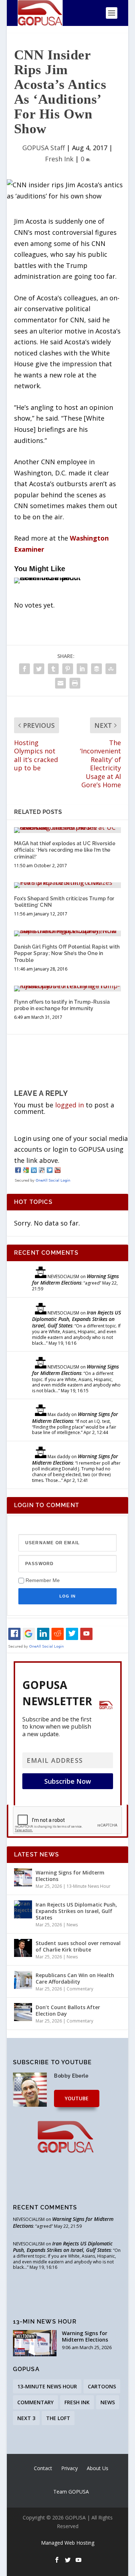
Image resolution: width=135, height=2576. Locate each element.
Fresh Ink (59, 159)
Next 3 (26, 2418)
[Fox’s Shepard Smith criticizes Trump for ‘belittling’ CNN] (68, 885)
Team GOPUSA (71, 2492)
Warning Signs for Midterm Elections (75, 1279)
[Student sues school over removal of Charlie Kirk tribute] (23, 1948)
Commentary (80, 1989)
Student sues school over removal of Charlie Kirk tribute (78, 1946)
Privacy (69, 2468)
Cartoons (102, 2386)
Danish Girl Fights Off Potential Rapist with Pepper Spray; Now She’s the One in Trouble (67, 953)
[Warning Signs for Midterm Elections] (23, 1877)
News (72, 1925)
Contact (43, 2468)
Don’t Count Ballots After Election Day (68, 2010)
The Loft (58, 2418)
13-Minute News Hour (89, 1886)
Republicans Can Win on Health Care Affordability (75, 1978)
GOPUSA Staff (44, 148)
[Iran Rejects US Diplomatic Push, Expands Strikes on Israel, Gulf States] (23, 1909)
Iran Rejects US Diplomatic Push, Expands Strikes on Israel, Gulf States (76, 1319)
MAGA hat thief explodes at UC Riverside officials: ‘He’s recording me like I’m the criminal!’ (65, 850)
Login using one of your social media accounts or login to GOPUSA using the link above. (71, 1149)
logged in (69, 1105)
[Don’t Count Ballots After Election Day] (23, 2012)
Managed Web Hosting (68, 2543)
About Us (98, 2468)
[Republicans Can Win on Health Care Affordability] (23, 1980)
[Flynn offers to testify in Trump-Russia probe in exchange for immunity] (68, 989)
